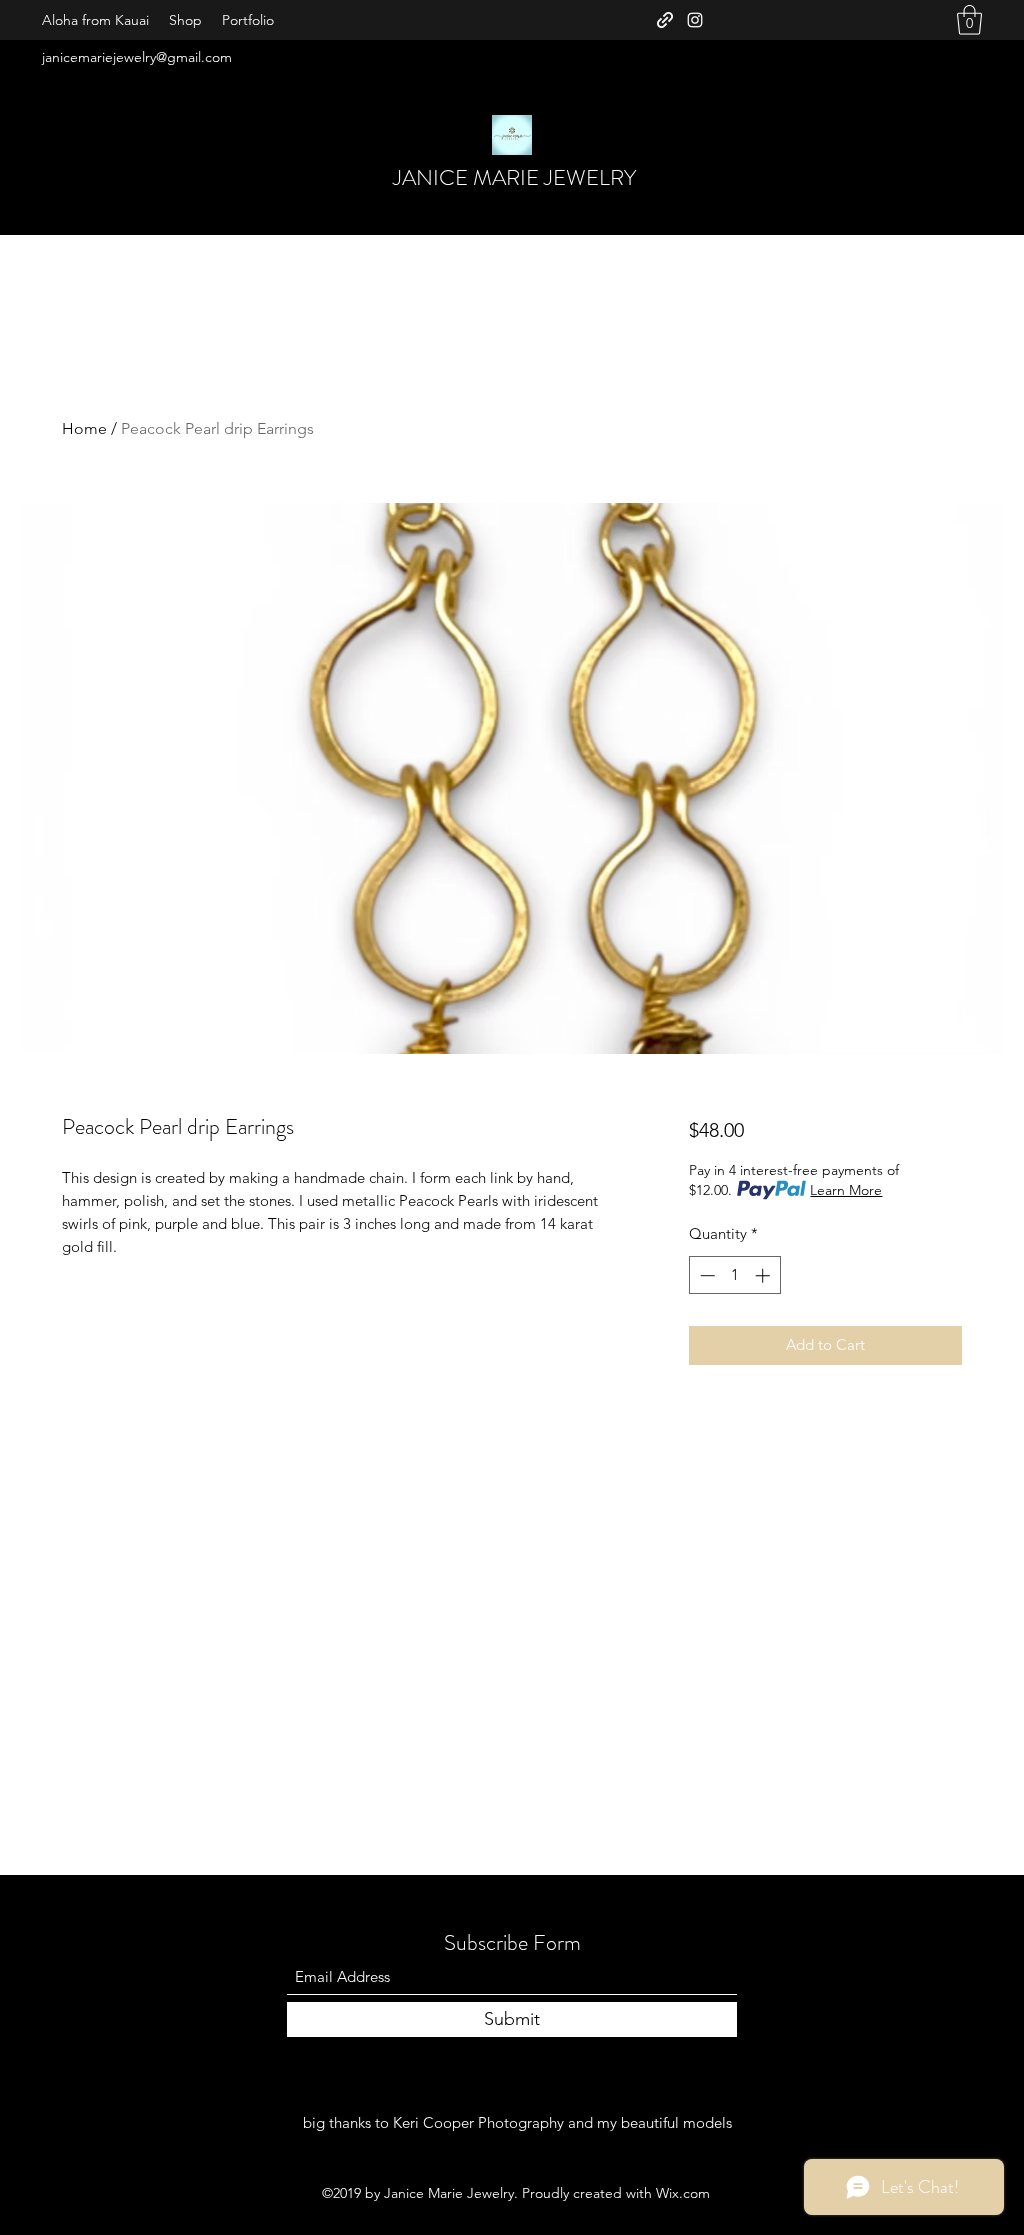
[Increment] (764, 1275)
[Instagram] (695, 20)
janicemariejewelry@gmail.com (137, 57)
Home (84, 428)
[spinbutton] (734, 1275)
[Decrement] (705, 1275)
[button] (969, 20)
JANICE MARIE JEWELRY (514, 177)
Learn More (846, 1190)
